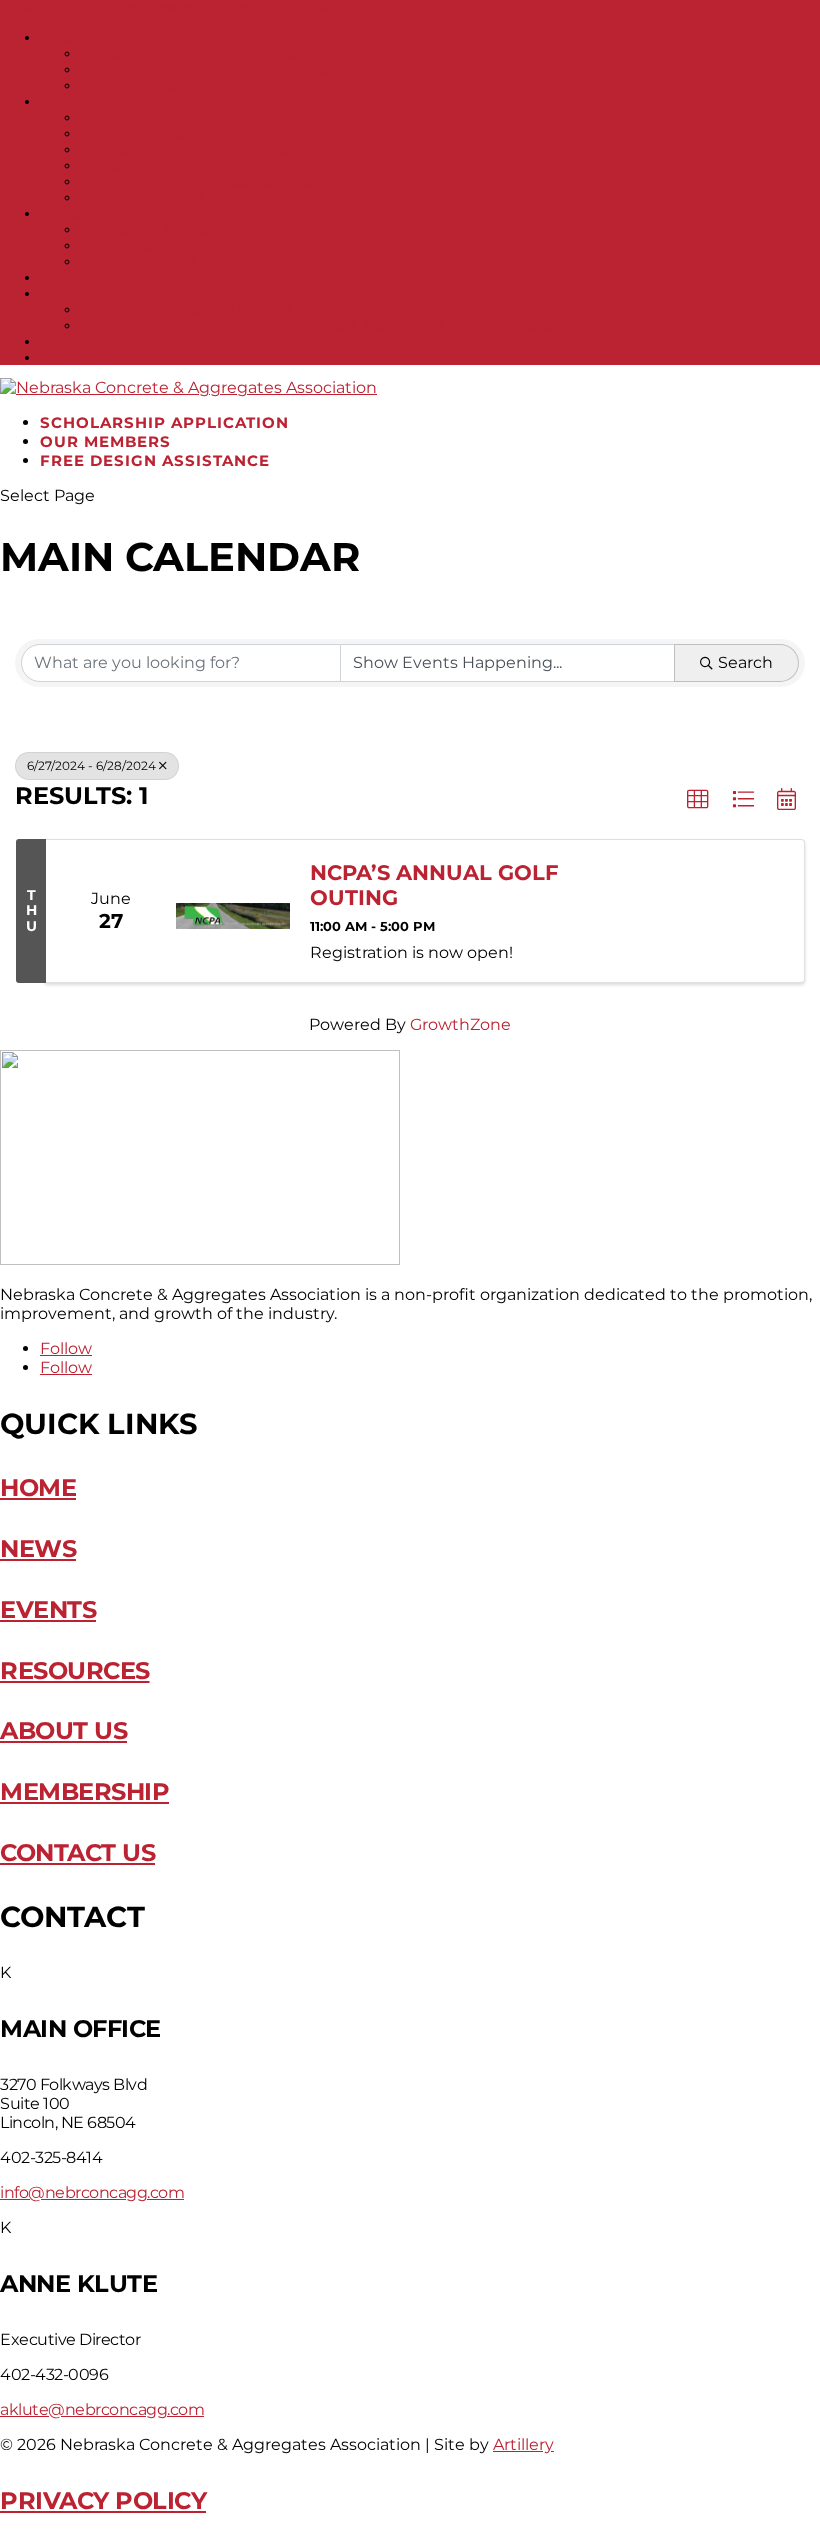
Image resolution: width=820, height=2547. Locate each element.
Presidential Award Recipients (218, 53)
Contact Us (77, 1852)
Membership (92, 101)
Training (78, 293)
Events (70, 341)
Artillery (523, 2444)
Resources (86, 213)
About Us (79, 37)
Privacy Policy (103, 2500)
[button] (698, 800)
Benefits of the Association (203, 181)
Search (745, 662)
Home (38, 1487)
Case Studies (135, 245)
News (63, 277)
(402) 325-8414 (57, 8)
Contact (76, 357)
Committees (130, 85)
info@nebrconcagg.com (92, 2192)
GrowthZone (460, 1024)
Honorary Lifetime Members (204, 69)
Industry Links (145, 229)
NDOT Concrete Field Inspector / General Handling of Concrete (366, 325)
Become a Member (157, 165)
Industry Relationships (184, 149)
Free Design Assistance (155, 460)
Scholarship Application (164, 422)
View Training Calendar (187, 309)
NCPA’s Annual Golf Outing (434, 885)
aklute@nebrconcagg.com (102, 2409)
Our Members (138, 117)
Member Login (141, 133)
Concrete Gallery (160, 261)
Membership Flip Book (177, 197)
